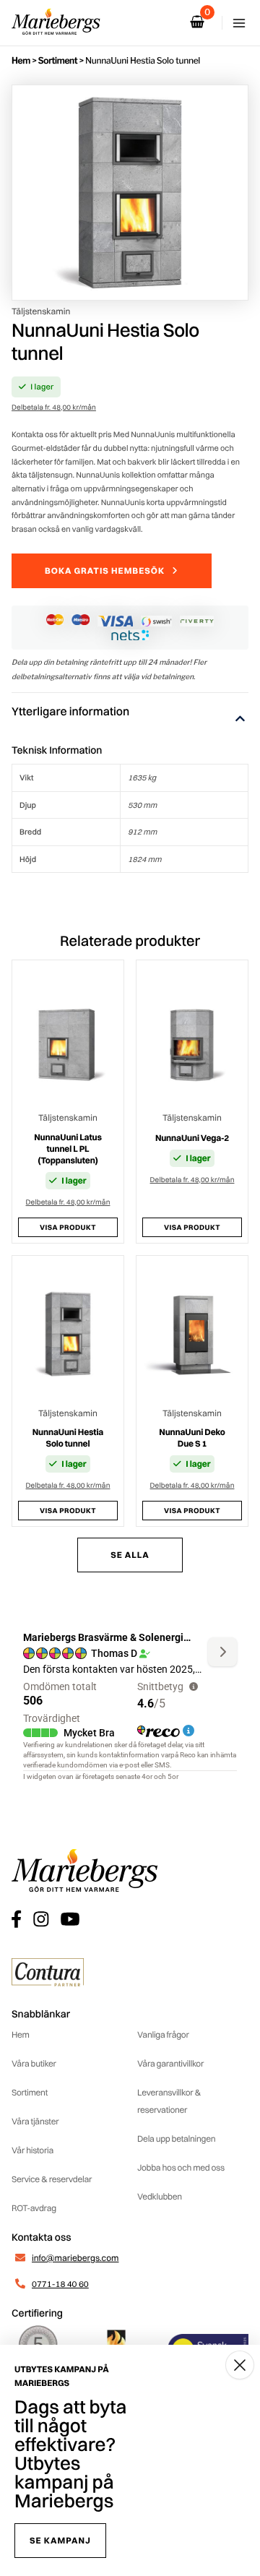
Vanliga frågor (163, 2034)
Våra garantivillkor (170, 2063)
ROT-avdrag (34, 2208)
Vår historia (32, 2150)
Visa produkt (68, 1227)
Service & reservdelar (52, 2179)
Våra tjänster (35, 2121)
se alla (130, 1555)
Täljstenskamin (41, 311)
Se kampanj (60, 2540)
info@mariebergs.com (75, 2258)
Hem (21, 60)
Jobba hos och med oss (181, 2167)
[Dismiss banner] (240, 2365)
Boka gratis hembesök (105, 570)
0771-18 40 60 (60, 2284)
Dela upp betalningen (176, 2138)
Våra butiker (34, 2063)
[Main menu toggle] (239, 23)
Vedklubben (160, 2196)
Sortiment (58, 60)
